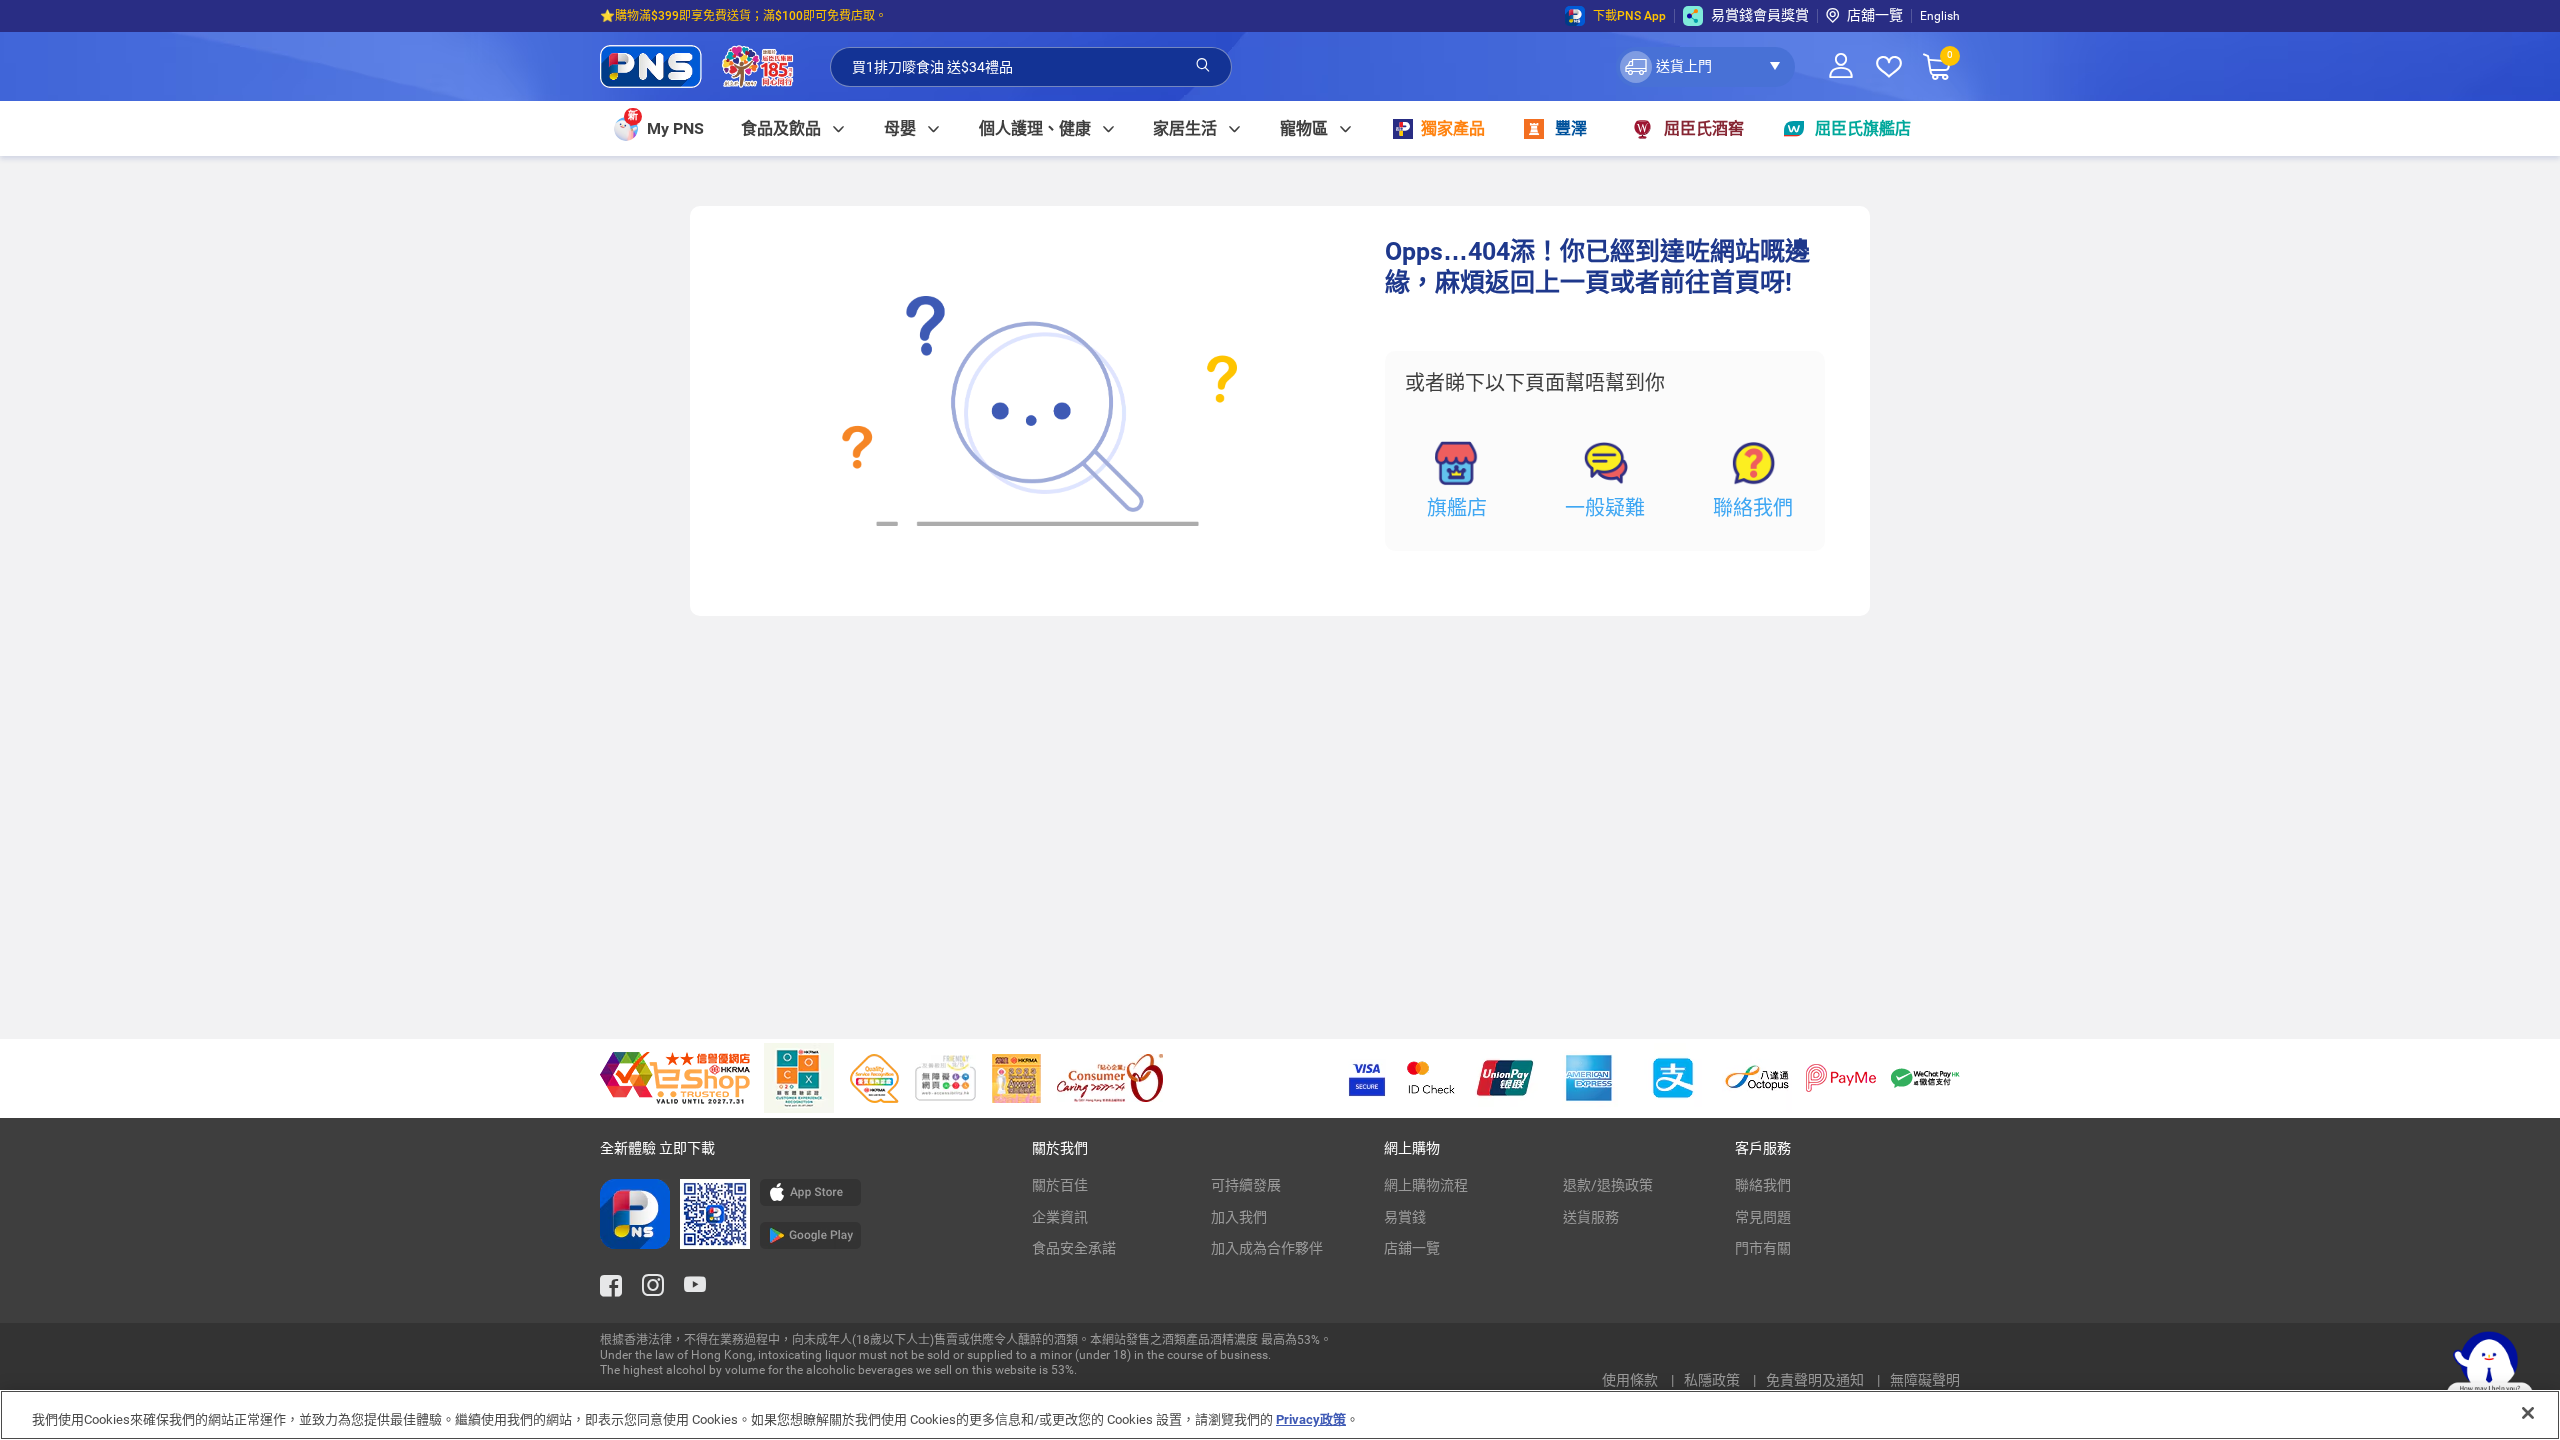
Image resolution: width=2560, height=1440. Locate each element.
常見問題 (1763, 1217)
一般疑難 (1605, 508)
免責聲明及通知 (1816, 1380)
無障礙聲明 (1925, 1380)
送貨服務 (1591, 1217)
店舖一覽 (1875, 15)
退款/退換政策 (1608, 1185)
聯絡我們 (1753, 508)
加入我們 (1239, 1217)
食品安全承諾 (1074, 1248)
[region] (1280, 1415)
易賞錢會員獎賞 (1760, 15)
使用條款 (1631, 1380)
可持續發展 (1246, 1185)
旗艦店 (1457, 508)
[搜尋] (1203, 66)
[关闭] (2528, 1413)
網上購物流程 (1426, 1185)
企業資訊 (1060, 1217)
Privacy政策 (1311, 1419)
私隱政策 (1713, 1380)
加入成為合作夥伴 (1267, 1248)
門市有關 (1763, 1248)
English (1940, 16)
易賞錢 (1405, 1217)
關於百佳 (1060, 1185)
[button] (1705, 67)
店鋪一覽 (1412, 1248)
